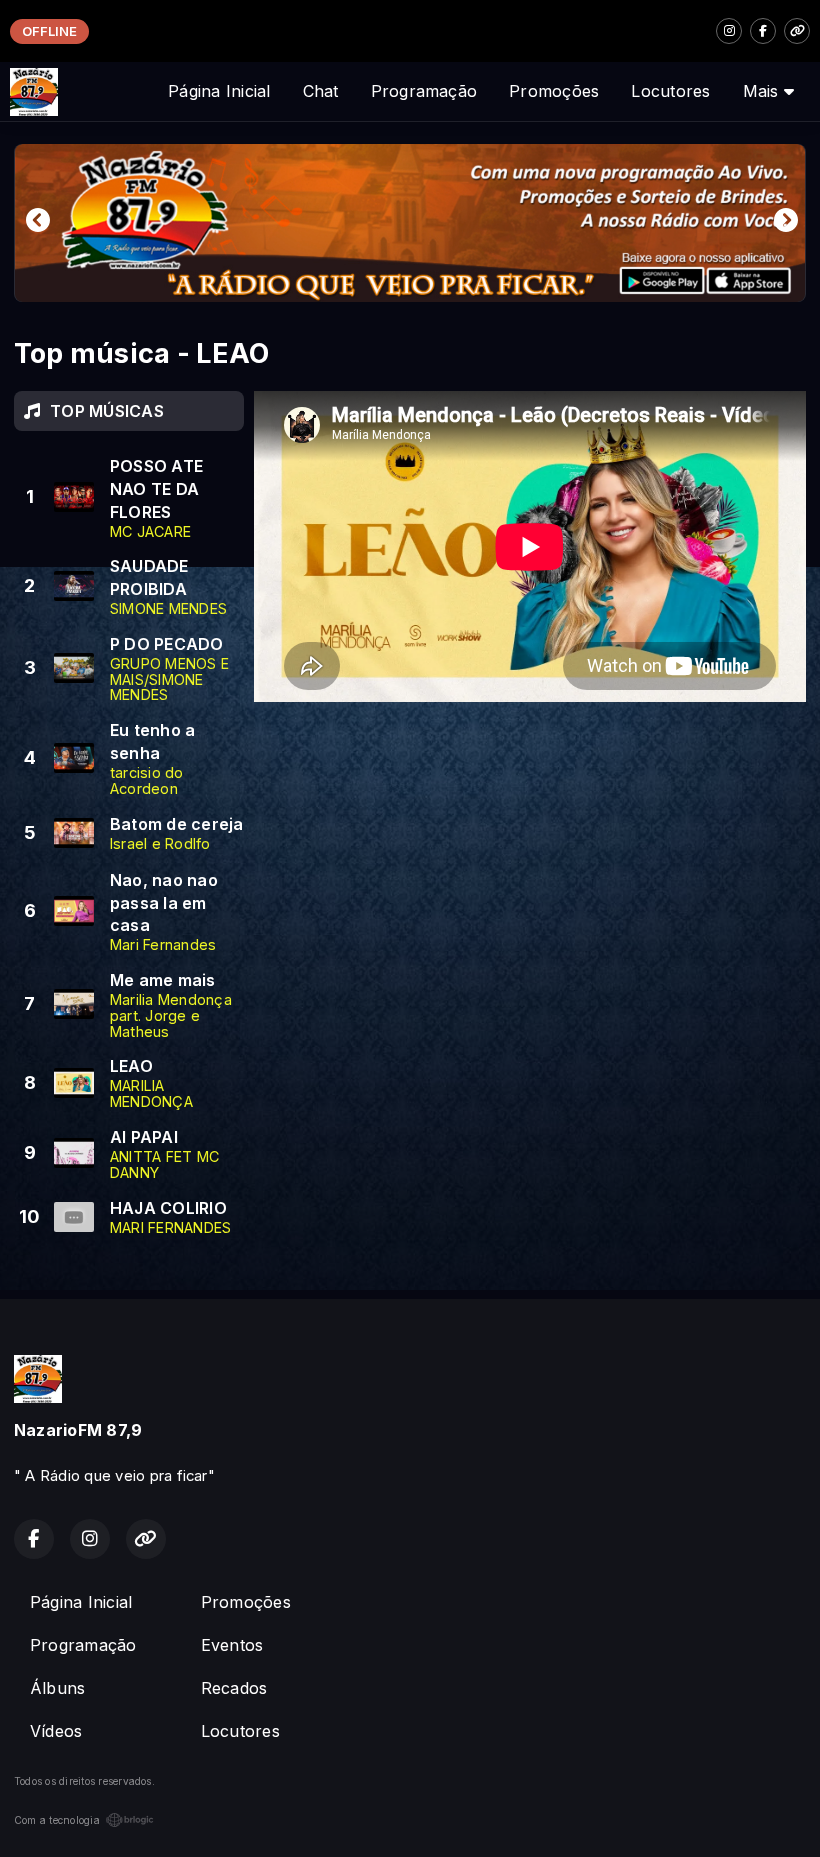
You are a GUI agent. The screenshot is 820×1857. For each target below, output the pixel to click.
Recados (234, 1688)
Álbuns (57, 1688)
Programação (424, 91)
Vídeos (56, 1731)
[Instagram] (729, 31)
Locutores (670, 91)
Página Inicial (219, 91)
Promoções (554, 91)
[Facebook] (763, 31)
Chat (321, 91)
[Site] (797, 31)
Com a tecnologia (57, 1820)
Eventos (232, 1645)
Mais (763, 91)
